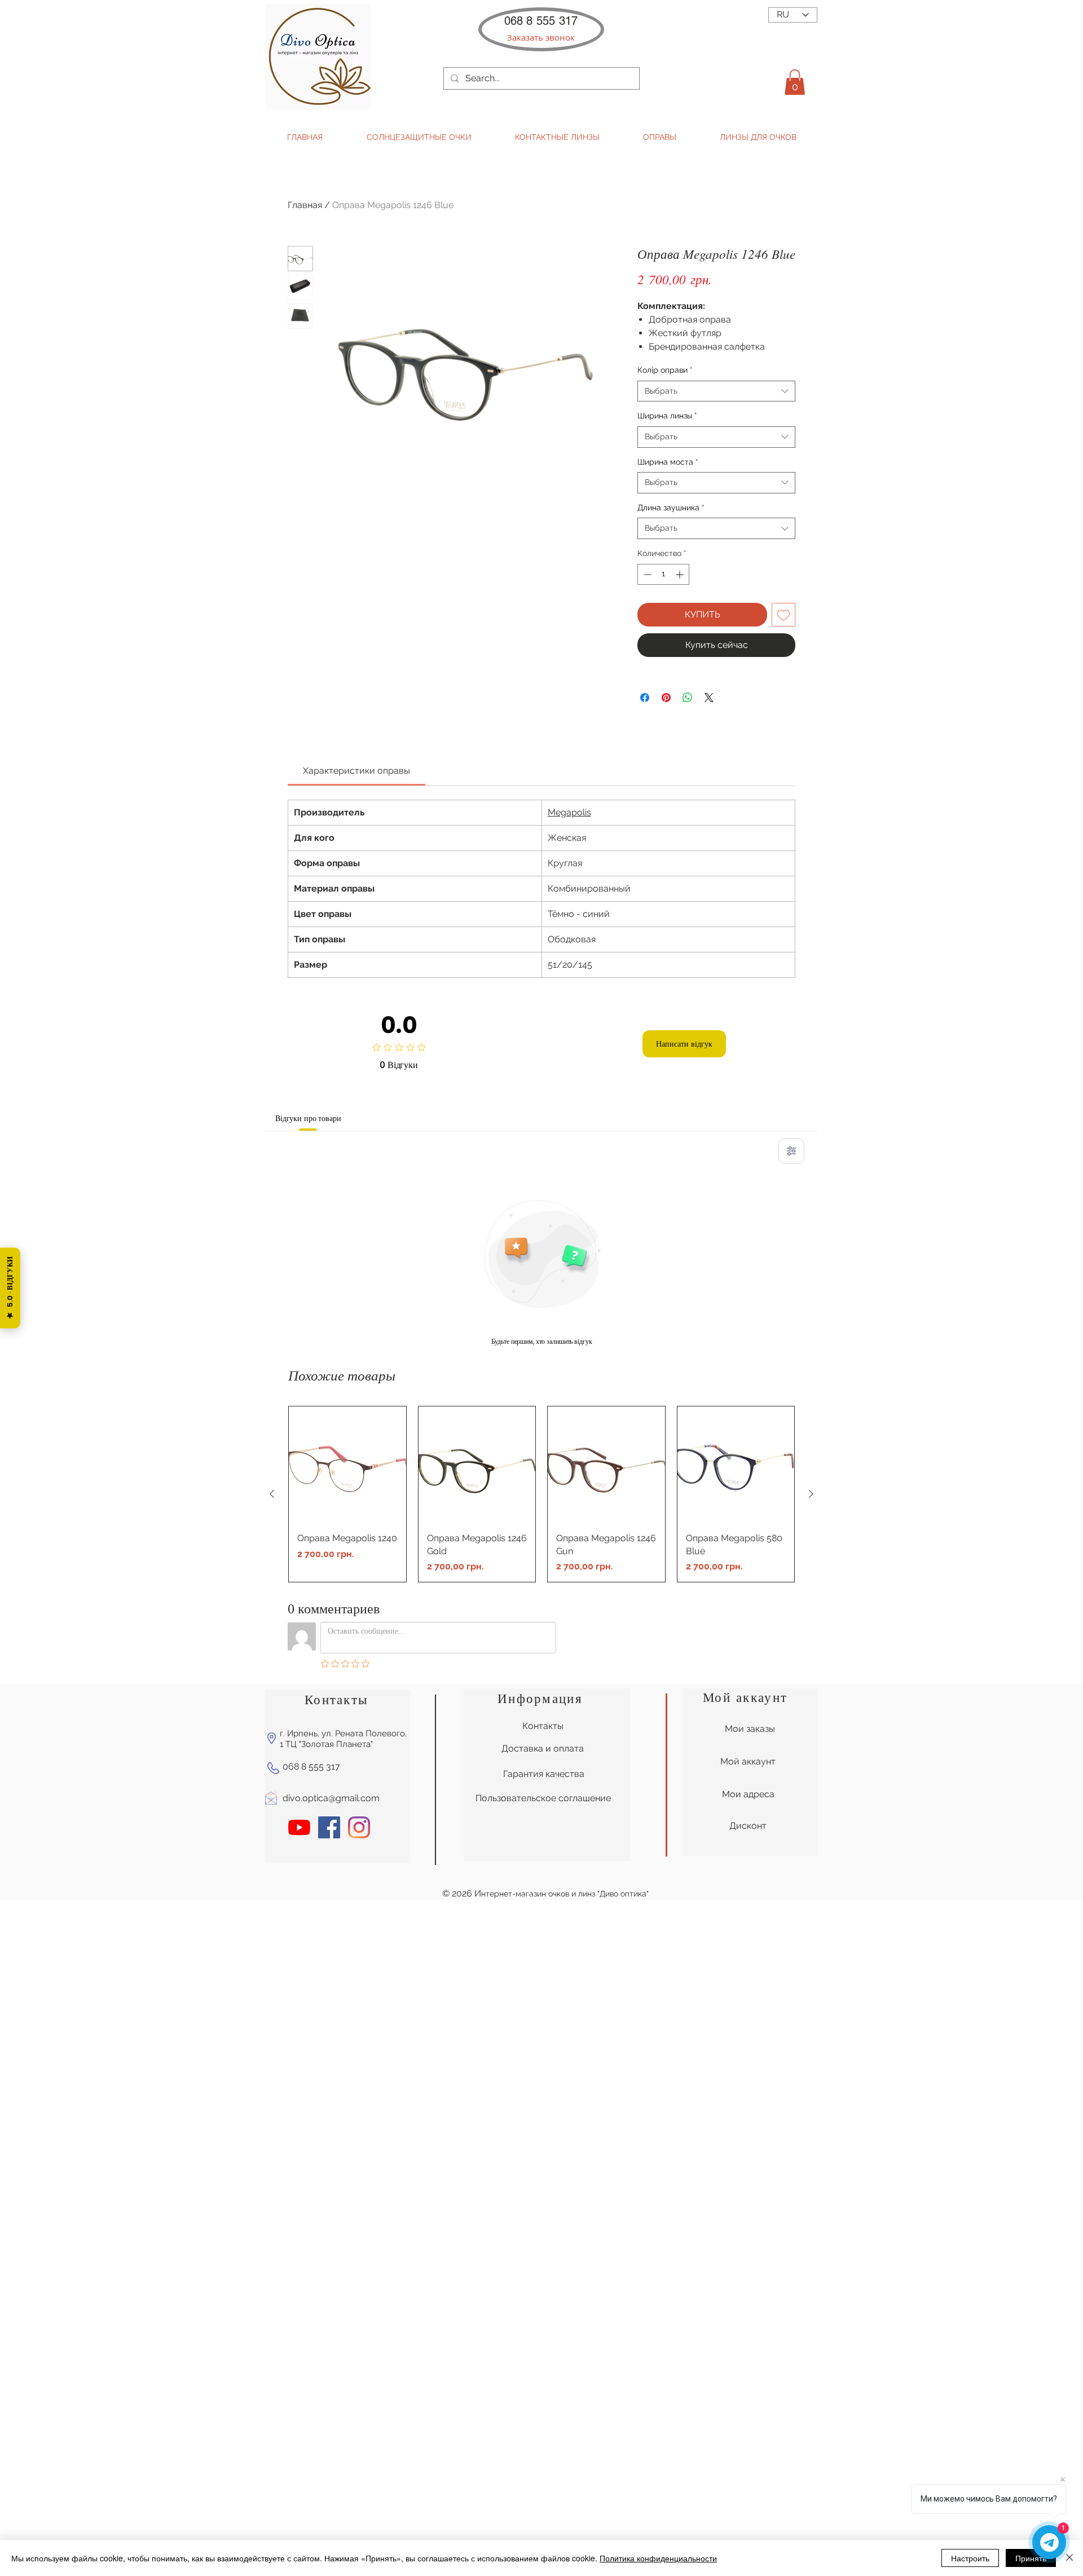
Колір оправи (665, 370)
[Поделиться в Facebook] (645, 698)
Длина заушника (671, 508)
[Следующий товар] (811, 1494)
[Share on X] (709, 698)
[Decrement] (646, 574)
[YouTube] (299, 1827)
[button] (541, 38)
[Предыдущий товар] (272, 1494)
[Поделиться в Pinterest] (666, 698)
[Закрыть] (1069, 2558)
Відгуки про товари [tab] (308, 1118)
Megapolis (569, 812)
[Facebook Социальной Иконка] (329, 1827)
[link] (356, 771)
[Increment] (681, 574)
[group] (541, 1494)
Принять (1031, 2558)
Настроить (970, 2558)
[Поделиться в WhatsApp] (688, 698)
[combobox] (716, 391)
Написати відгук (684, 1044)
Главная (305, 205)
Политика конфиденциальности (658, 2558)
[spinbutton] (663, 574)
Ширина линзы (667, 416)
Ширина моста (668, 462)
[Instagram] (359, 1827)
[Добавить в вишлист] (783, 615)
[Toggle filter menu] (791, 1151)
